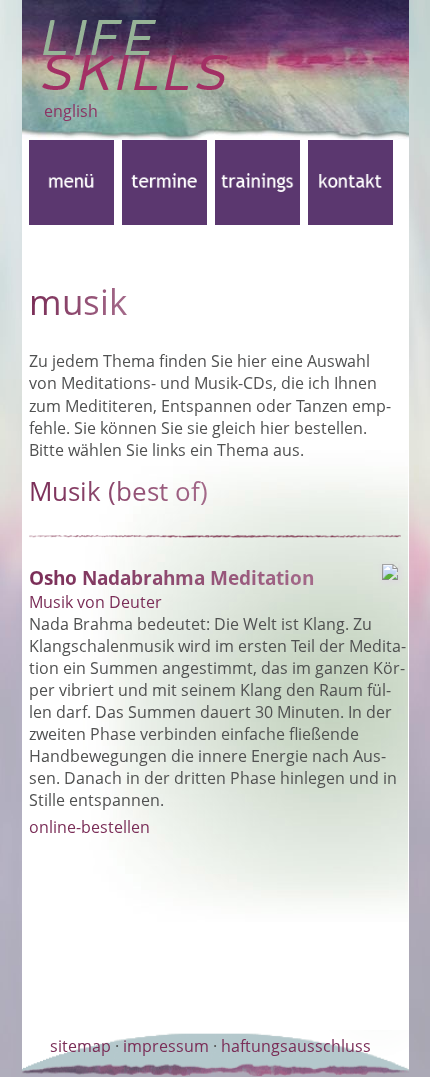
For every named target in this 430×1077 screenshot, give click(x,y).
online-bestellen (89, 827)
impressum (166, 1046)
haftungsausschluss (296, 1046)
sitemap (80, 1046)
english (71, 111)
